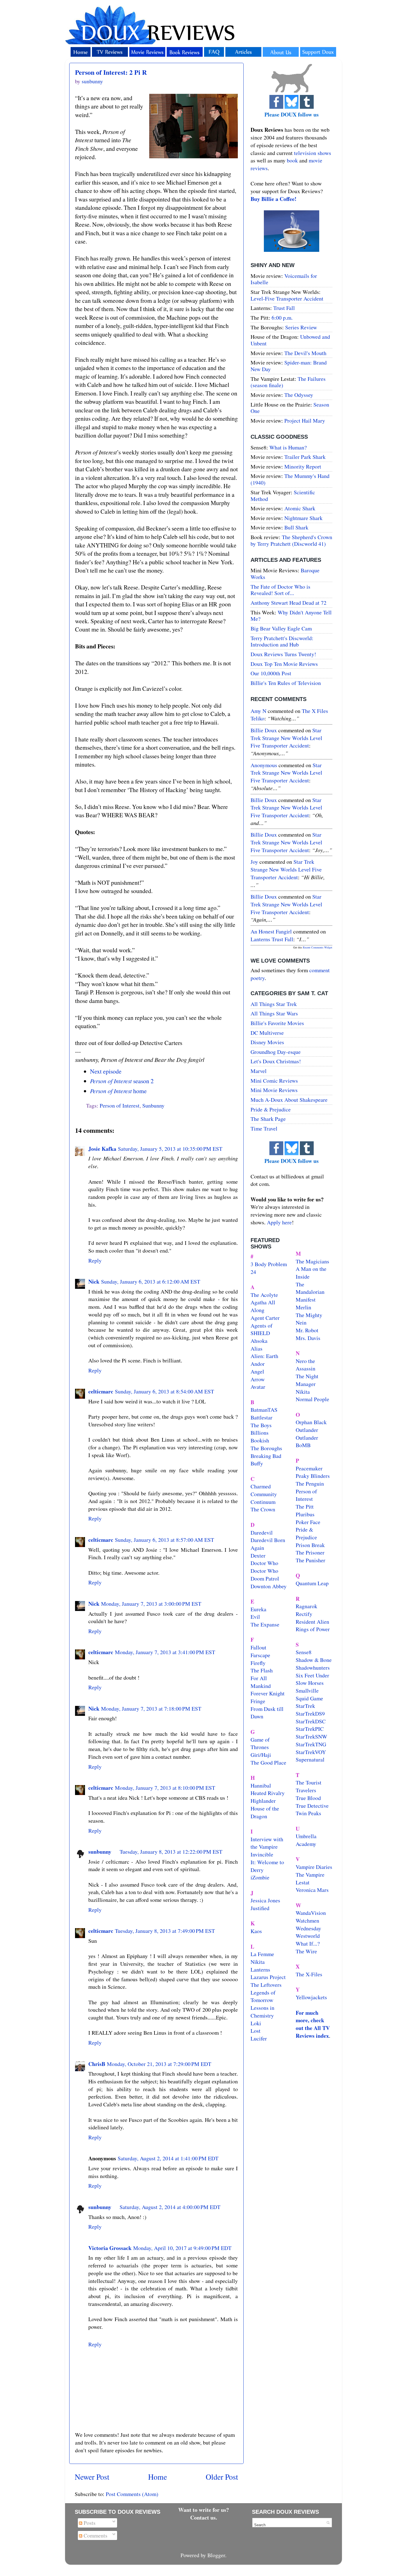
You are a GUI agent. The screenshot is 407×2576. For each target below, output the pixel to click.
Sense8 (304, 1652)
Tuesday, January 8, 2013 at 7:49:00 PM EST (165, 1931)
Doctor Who (264, 1563)
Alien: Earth (264, 1356)
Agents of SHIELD (262, 1329)
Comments (95, 2535)
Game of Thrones (260, 1743)
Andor (258, 1364)
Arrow (258, 1379)
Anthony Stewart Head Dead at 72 (288, 603)
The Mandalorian (310, 1288)
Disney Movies (267, 1042)
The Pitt (305, 1506)
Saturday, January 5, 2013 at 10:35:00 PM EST (170, 1149)
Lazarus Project (268, 1977)
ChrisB (97, 2064)
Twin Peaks (308, 1813)
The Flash (262, 1670)
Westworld (308, 1936)
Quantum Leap (312, 1583)
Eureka (258, 1609)
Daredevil (262, 1533)
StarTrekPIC (310, 1729)
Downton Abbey (269, 1586)
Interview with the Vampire (267, 1843)
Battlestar (262, 1417)
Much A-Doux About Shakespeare (289, 1100)
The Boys (261, 1425)
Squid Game (309, 1698)
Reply (95, 1260)
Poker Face (308, 1522)
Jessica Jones (265, 1900)
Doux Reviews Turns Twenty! (283, 654)
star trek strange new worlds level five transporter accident (286, 738)
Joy (254, 862)
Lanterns (260, 1969)
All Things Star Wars (274, 1013)
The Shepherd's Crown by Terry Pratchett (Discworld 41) (291, 540)
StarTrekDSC (311, 1721)
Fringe (258, 1701)
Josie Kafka (102, 1149)
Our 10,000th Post (271, 673)
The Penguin (310, 1484)
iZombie (260, 1877)
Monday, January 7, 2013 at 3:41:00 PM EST (165, 1652)
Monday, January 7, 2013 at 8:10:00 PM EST (165, 1788)
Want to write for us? (204, 2510)
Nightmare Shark (303, 518)
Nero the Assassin (306, 1365)
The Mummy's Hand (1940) (290, 479)
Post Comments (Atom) (132, 2494)
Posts (89, 2523)
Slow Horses (310, 1683)
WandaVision (311, 1913)
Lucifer (259, 2038)
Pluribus (305, 1514)
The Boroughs (266, 1448)
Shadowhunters (313, 1668)
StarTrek (305, 1706)
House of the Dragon (265, 1812)
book (292, 160)
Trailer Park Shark (305, 457)
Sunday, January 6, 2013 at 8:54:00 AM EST (164, 1391)
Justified (260, 1908)
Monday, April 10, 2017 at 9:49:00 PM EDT (182, 2248)
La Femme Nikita (262, 1958)
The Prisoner (310, 1552)
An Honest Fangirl (271, 931)
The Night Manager (307, 1380)
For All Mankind (261, 1682)
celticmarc (101, 1391)
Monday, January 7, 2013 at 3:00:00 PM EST (151, 1604)
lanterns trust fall (272, 939)
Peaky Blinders (313, 1476)
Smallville (307, 1691)
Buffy (257, 1463)
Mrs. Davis (308, 1338)
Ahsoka (259, 1341)
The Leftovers (266, 1985)
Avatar (258, 1387)
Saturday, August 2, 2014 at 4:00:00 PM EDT (170, 2207)
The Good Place (268, 1762)
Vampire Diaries (314, 1867)
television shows (313, 153)
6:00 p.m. (282, 318)
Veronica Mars (312, 1890)
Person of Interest (120, 1105)
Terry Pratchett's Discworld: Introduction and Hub (282, 641)
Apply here (279, 1222)
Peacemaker (309, 1468)
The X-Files (309, 1974)
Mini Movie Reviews (274, 1090)
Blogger (216, 2555)
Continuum (263, 1502)
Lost (256, 2031)
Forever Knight (268, 1693)
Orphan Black (311, 1422)
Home (158, 2477)
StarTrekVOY (311, 1752)
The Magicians (312, 1261)
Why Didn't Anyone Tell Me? (291, 616)
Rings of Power (313, 1629)
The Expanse (265, 1624)
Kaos (256, 1931)
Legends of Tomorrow (263, 1996)
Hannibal (261, 1785)
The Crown (263, 1509)
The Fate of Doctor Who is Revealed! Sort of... (280, 590)
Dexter (258, 1555)
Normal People (312, 1399)
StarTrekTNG (311, 1744)
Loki (256, 2023)
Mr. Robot (307, 1330)
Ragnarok (306, 1606)
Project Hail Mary (305, 421)
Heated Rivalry (268, 1793)
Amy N (258, 711)
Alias (257, 1348)
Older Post (222, 2477)
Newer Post (92, 2477)
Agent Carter (265, 1318)
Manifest (306, 1299)
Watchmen (307, 1921)
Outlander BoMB (307, 1441)
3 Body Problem (269, 1264)
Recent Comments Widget (318, 947)
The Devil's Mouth (305, 353)
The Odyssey (299, 395)
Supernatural (310, 1759)
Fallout (258, 1647)
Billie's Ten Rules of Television (286, 683)
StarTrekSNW (311, 1736)
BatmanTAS (264, 1410)
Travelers (306, 1790)
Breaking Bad (266, 1456)
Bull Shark (296, 527)
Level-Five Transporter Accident (287, 298)
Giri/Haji (261, 1755)
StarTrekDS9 (310, 1714)
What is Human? (288, 447)
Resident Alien (312, 1622)
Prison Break (310, 1545)
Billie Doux (264, 730)
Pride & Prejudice (271, 1109)
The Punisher (311, 1560)
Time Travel (264, 1128)
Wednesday (308, 1928)
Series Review (301, 327)
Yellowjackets (311, 1997)
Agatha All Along (263, 1306)
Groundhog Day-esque (276, 1052)
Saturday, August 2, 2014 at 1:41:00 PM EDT (168, 2158)
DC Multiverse (267, 1033)
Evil (255, 1617)
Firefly (258, 1663)
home (118, 1091)
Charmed (261, 1486)
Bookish (260, 1440)
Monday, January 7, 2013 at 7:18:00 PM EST (151, 1709)
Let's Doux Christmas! (276, 1061)
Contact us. (204, 2517)
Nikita (303, 1392)
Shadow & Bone (314, 1660)
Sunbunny (153, 1105)
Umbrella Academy (306, 1840)
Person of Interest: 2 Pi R (111, 72)
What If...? (308, 1943)
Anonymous (264, 765)
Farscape (260, 1655)
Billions (260, 1433)
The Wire (306, 1951)
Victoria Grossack (110, 2248)
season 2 (122, 1081)
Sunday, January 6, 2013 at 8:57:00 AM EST (164, 1540)
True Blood (308, 1798)
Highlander (263, 1801)
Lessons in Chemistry (262, 2012)
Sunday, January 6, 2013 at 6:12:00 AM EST (151, 1281)
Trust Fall (284, 308)
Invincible (262, 1854)
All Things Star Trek (274, 1004)
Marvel (259, 1071)
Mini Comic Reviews (274, 1081)
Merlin (303, 1307)
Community (264, 1494)
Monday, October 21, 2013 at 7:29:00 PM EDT (159, 2064)
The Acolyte (264, 1295)
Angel (257, 1371)
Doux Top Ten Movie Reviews (284, 664)
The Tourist (309, 1782)
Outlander (307, 1430)
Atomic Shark (300, 508)
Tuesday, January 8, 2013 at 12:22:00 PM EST (171, 1852)
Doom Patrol (265, 1578)
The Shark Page (268, 1119)
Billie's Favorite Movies (277, 1023)
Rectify (304, 1614)
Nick (94, 1281)
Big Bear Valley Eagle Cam (281, 628)
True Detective (312, 1806)
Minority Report (303, 466)
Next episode (106, 1071)
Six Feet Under (312, 1675)
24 (253, 1272)
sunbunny (100, 1852)
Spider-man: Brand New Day (289, 366)
